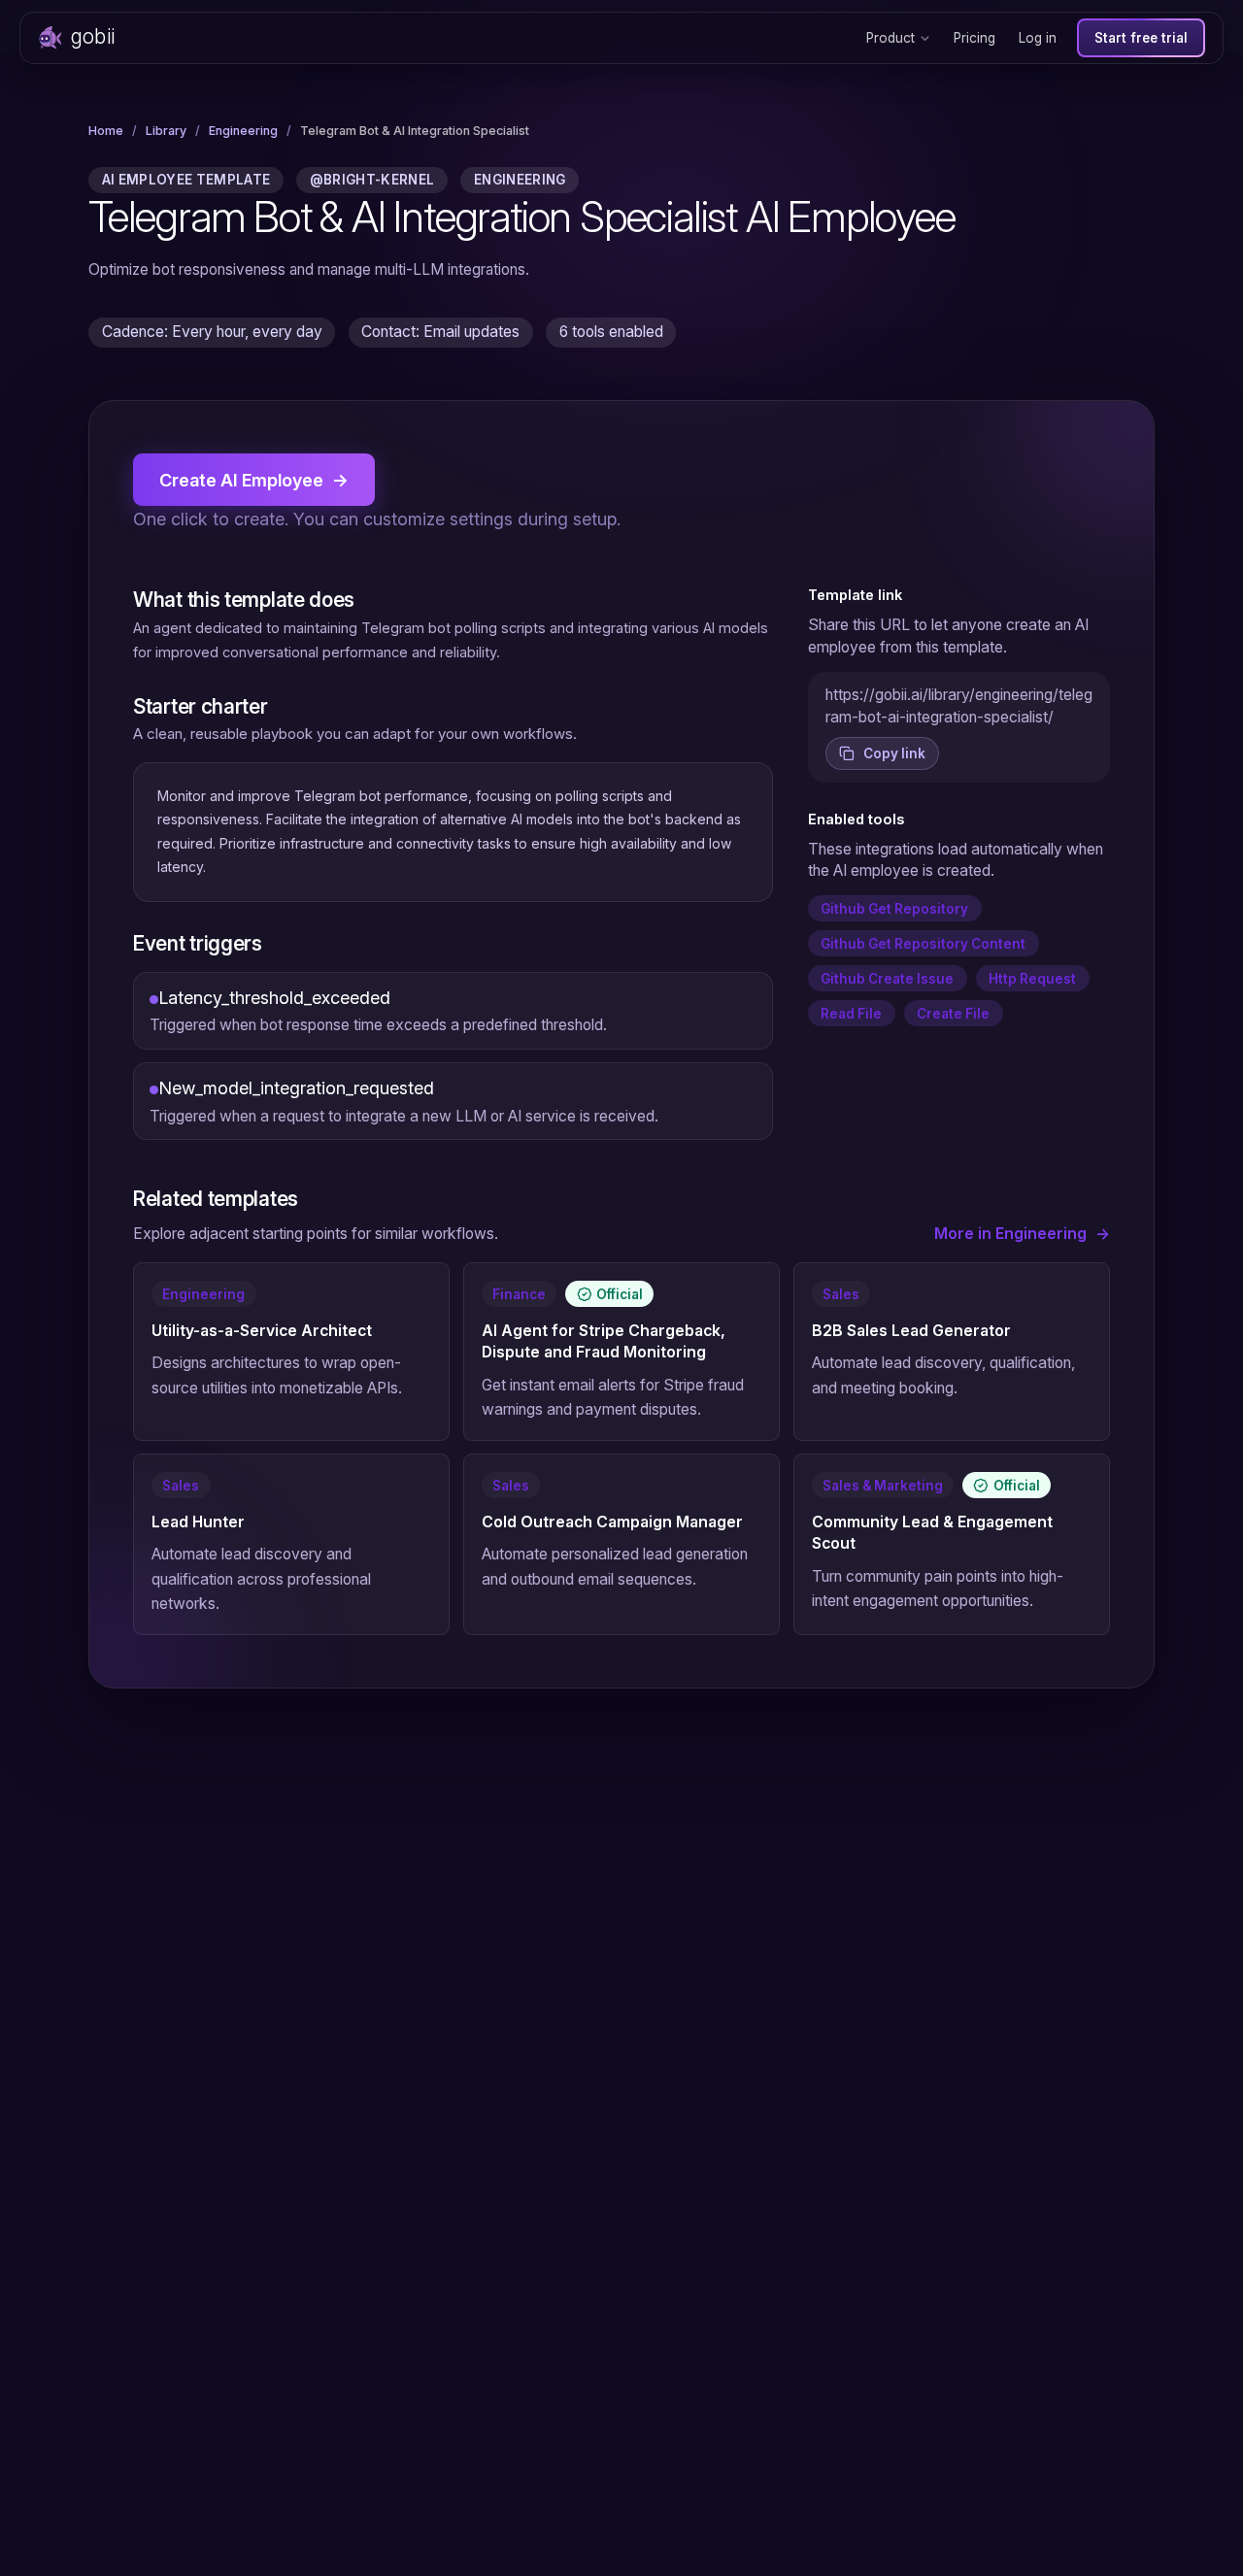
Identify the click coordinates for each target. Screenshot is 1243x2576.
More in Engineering (1022, 1234)
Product (890, 38)
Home (106, 131)
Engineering (243, 131)
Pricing (974, 38)
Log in (1038, 38)
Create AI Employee (254, 480)
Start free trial (1141, 38)
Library (166, 131)
